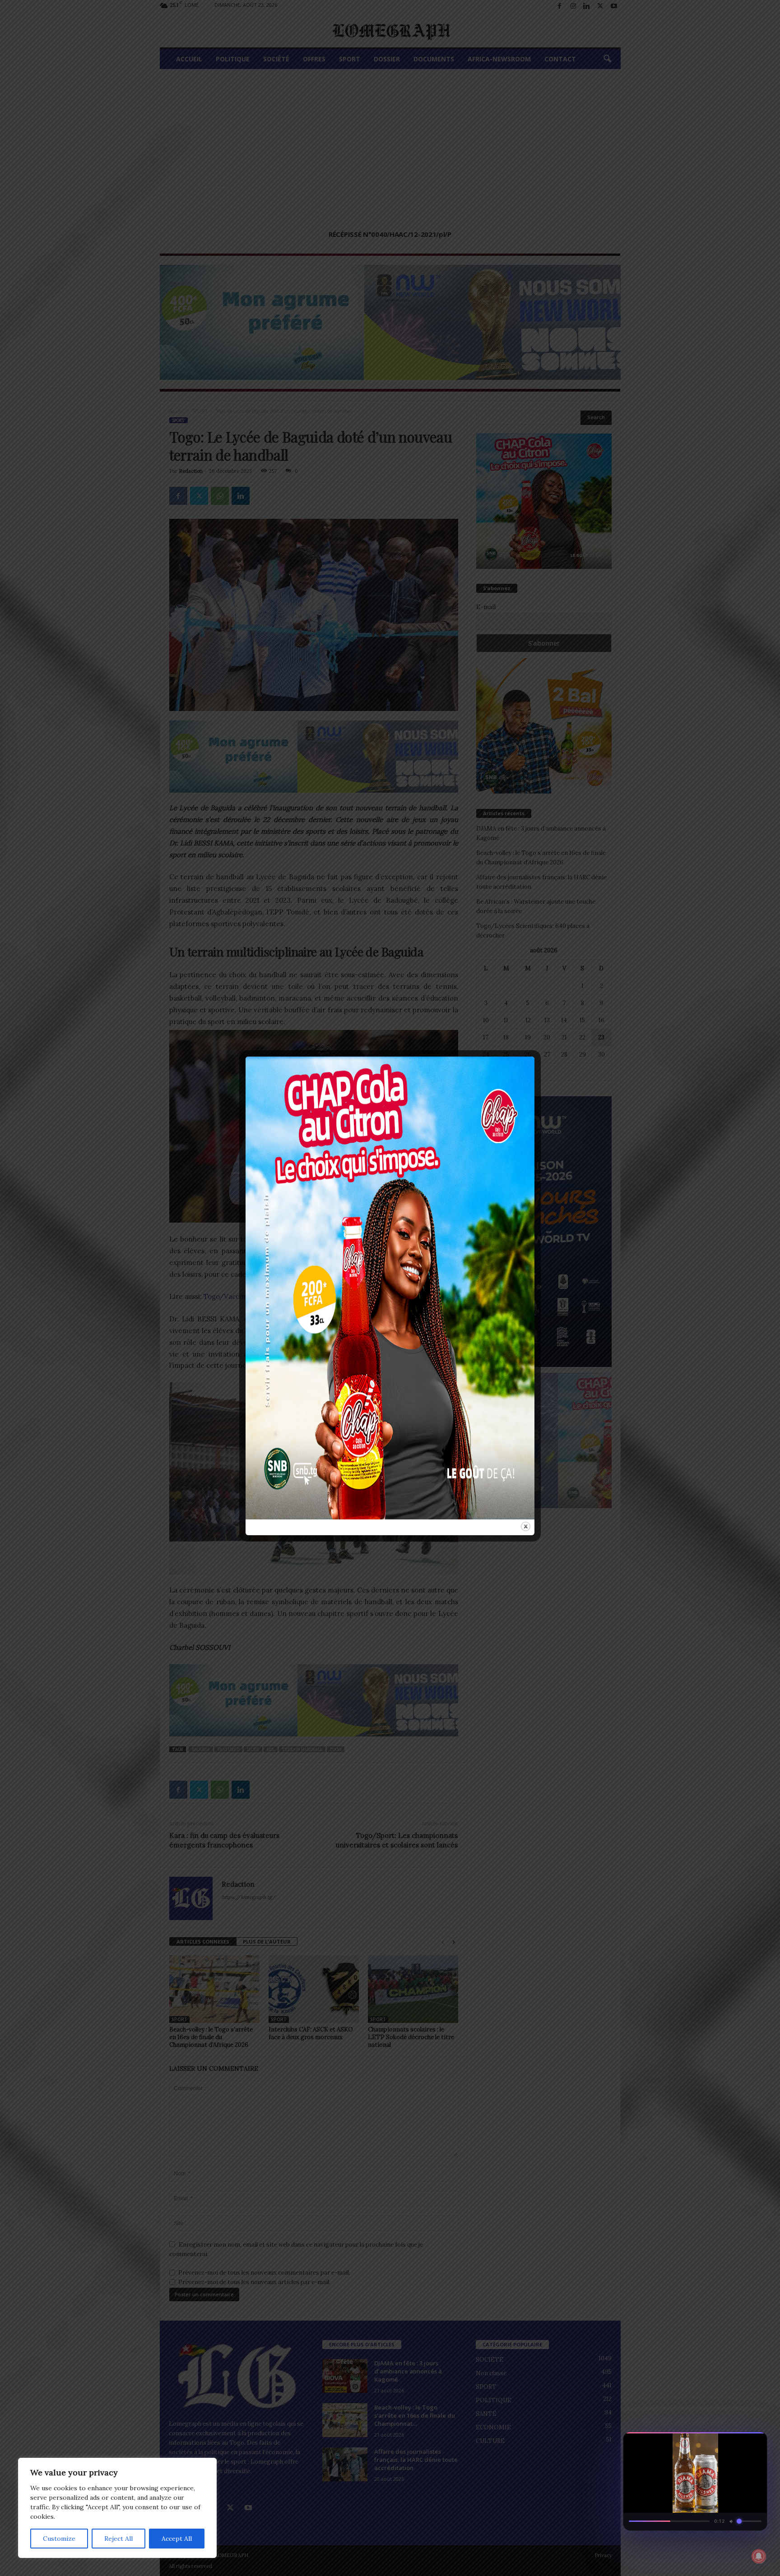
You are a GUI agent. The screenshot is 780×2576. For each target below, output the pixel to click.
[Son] (739, 2442)
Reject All (118, 2539)
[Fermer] (756, 2442)
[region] (117, 2508)
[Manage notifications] (759, 2556)
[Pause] (723, 2442)
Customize (59, 2539)
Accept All (177, 2539)
